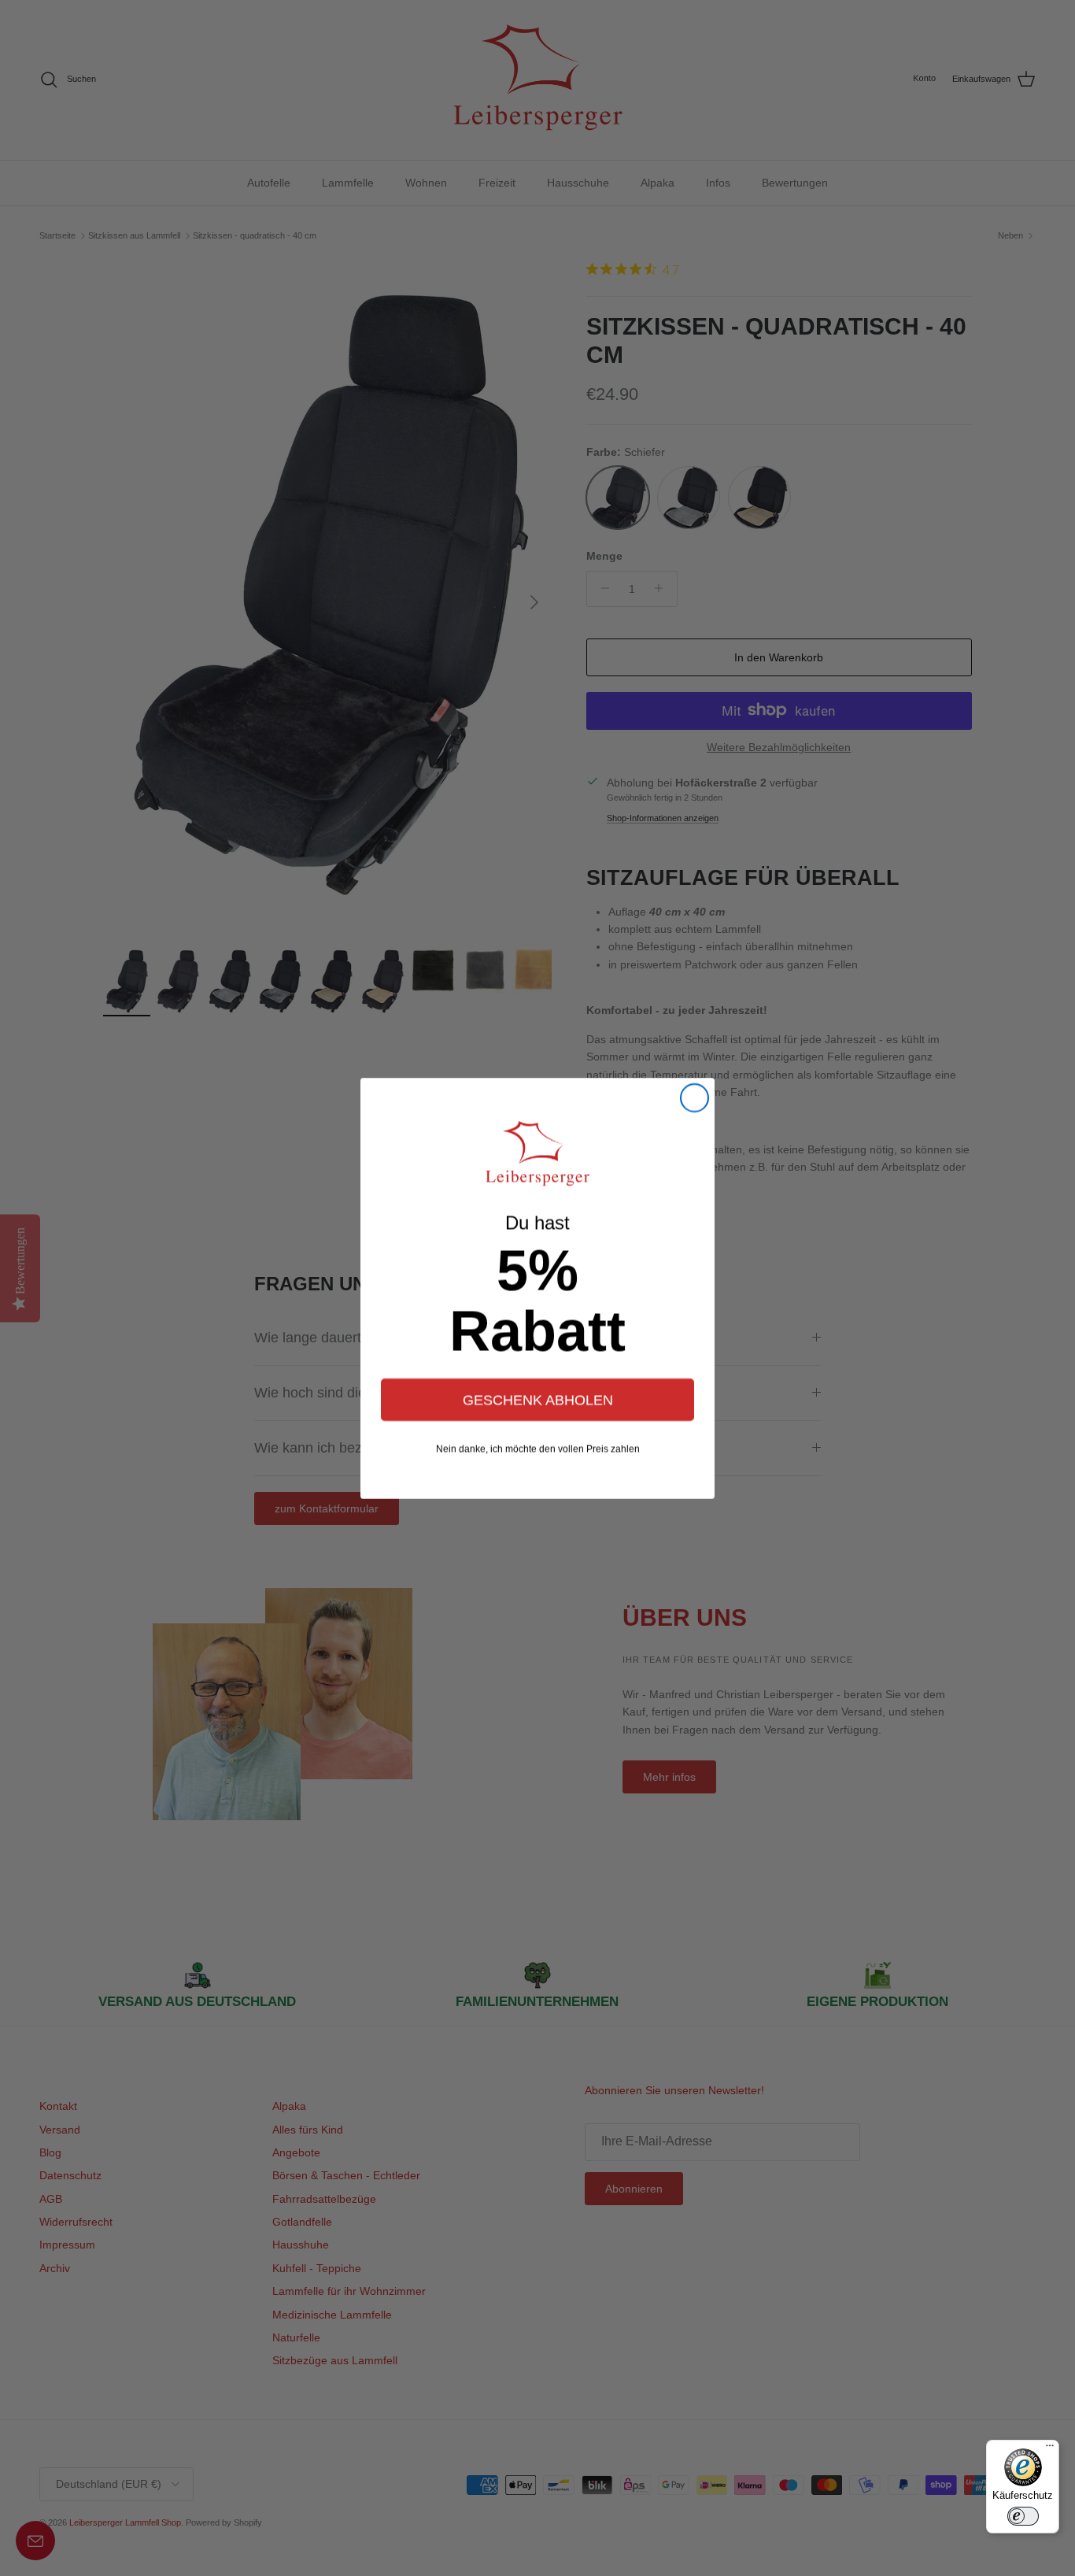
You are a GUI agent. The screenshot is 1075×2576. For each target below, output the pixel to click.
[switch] (1023, 2516)
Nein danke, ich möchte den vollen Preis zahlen (538, 1449)
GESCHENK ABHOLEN (538, 1400)
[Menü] (1050, 2449)
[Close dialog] (695, 1098)
